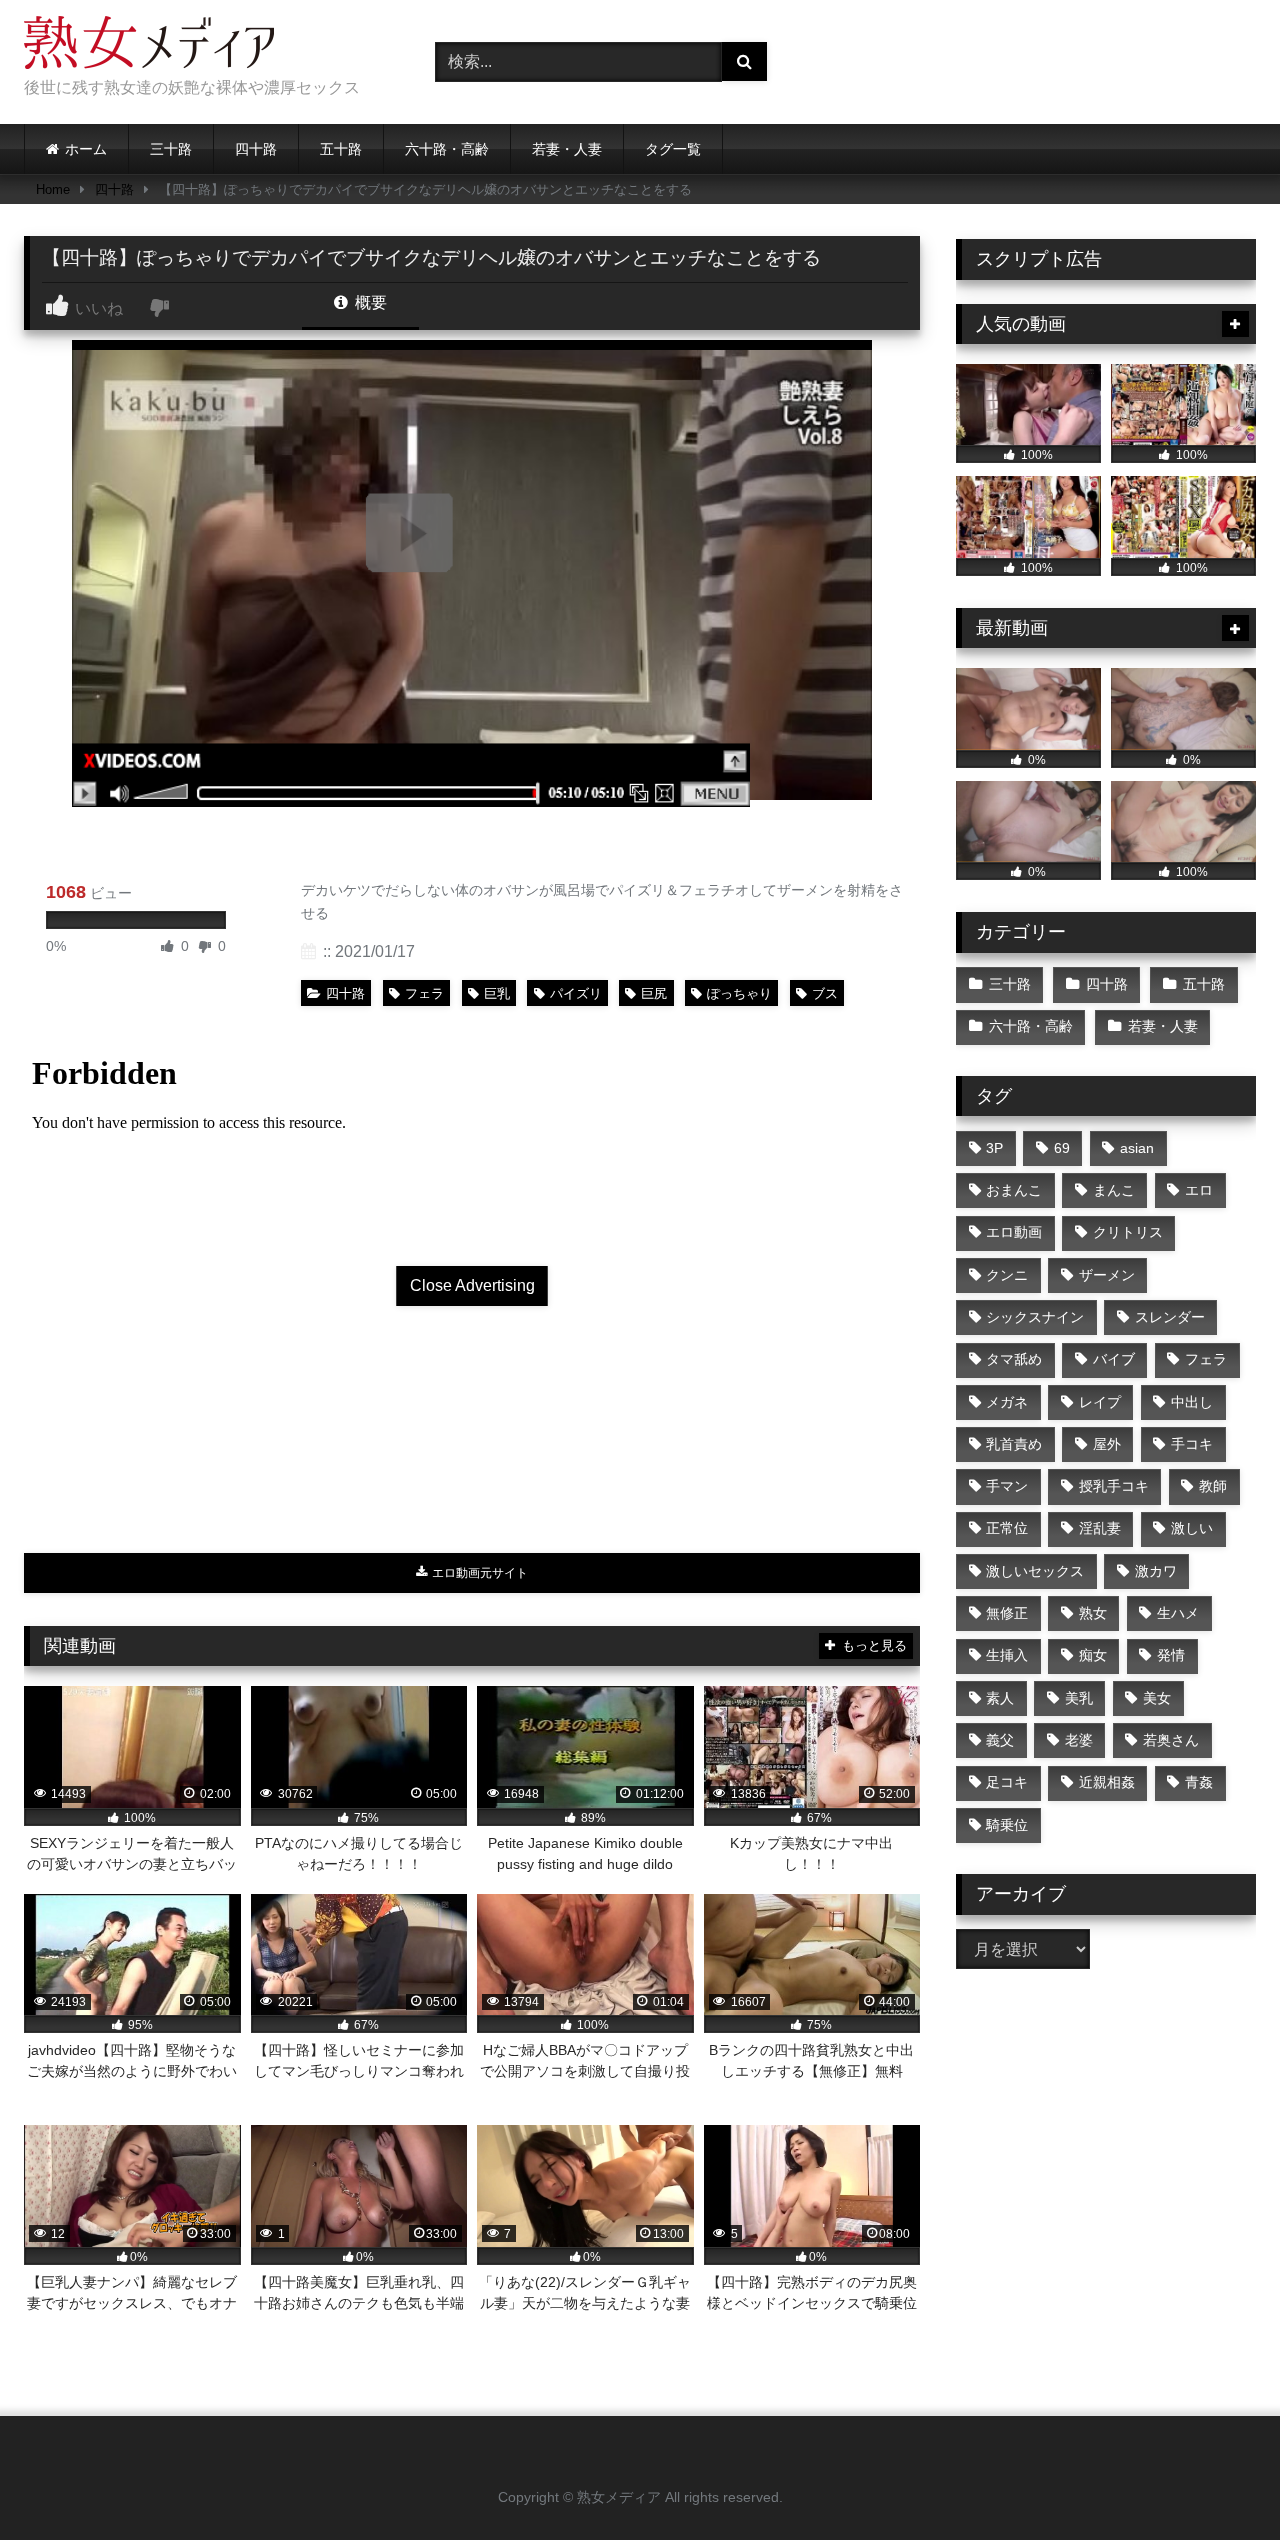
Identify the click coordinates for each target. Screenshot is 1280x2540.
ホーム (86, 149)
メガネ (1007, 1402)
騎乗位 (1007, 1825)
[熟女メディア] (149, 46)
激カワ (1156, 1571)
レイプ (1100, 1402)
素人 (1000, 1698)
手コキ (1192, 1444)
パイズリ (576, 993)
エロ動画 (1014, 1232)
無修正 (1007, 1613)
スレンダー (1170, 1317)
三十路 (171, 149)
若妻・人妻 (567, 149)
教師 (1213, 1486)
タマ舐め (1014, 1359)
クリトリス (1128, 1232)
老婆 (1079, 1740)
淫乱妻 (1100, 1528)
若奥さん (1171, 1740)
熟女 (1093, 1613)
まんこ (1114, 1190)
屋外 (1107, 1444)
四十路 (256, 149)
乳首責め (1014, 1444)
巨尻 (654, 993)
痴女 (1093, 1655)
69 (1062, 1148)
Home (53, 189)
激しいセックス (1035, 1571)
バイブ (1114, 1359)
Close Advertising (472, 1285)
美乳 (1079, 1698)
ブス (825, 993)
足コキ (1007, 1782)
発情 (1171, 1655)
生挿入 (1007, 1655)
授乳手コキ (1114, 1486)
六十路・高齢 (447, 149)
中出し (1192, 1402)
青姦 (1199, 1782)
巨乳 (497, 993)
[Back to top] (1218, 2480)
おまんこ (1014, 1190)
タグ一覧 (673, 149)
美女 (1157, 1698)
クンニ (1007, 1275)
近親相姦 (1107, 1782)
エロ (1199, 1190)
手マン (1007, 1486)
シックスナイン (1035, 1317)
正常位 (1007, 1528)
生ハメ (1178, 1613)
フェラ (424, 993)
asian (1137, 1148)
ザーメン (1107, 1275)
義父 (1000, 1740)
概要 (369, 302)
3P (994, 1148)
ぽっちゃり (739, 993)
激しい (1192, 1528)
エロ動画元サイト (478, 1573)
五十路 (341, 149)
